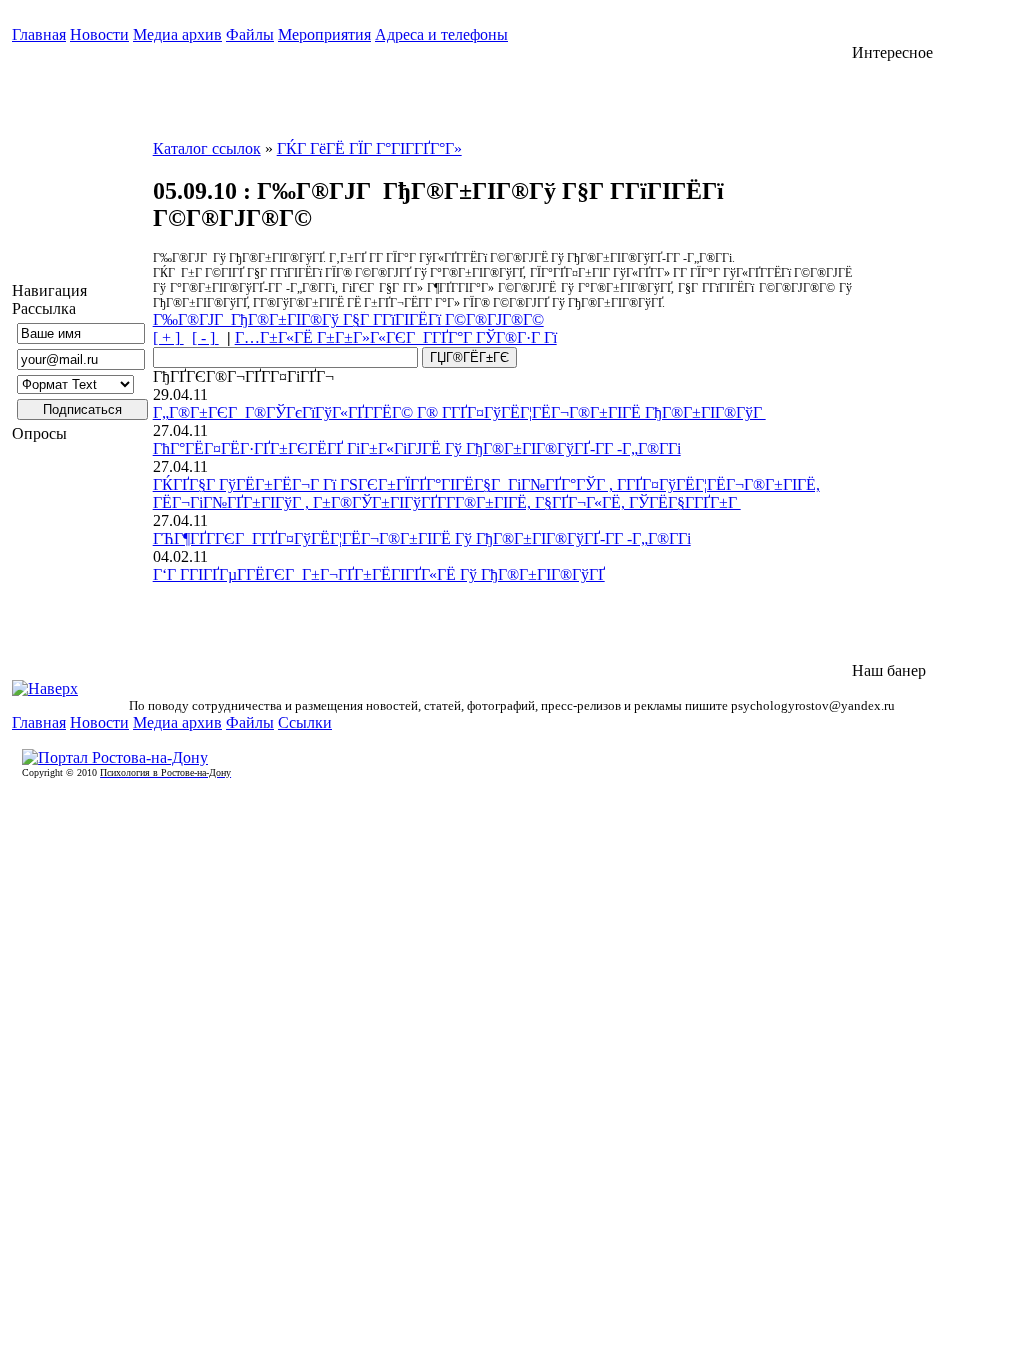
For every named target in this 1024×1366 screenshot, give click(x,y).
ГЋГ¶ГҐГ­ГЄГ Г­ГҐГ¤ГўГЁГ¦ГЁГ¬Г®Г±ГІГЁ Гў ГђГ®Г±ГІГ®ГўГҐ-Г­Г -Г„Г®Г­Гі (422, 538)
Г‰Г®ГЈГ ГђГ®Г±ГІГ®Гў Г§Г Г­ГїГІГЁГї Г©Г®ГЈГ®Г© (348, 319)
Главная (39, 34)
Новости (99, 34)
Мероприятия (324, 34)
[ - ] (205, 337)
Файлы (250, 34)
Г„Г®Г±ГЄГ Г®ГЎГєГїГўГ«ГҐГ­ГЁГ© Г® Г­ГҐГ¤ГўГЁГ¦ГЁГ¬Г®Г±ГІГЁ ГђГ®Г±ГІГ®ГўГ (459, 412)
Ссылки (305, 722)
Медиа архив (177, 34)
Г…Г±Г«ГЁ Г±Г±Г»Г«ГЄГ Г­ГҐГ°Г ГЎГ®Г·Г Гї (396, 337)
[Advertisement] (932, 362)
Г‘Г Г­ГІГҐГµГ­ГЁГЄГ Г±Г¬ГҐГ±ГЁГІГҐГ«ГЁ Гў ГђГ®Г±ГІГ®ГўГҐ (379, 574)
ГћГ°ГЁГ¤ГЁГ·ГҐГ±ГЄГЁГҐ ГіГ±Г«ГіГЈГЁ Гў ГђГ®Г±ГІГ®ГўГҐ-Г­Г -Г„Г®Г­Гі (417, 448)
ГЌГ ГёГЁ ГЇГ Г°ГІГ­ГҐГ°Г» (369, 148)
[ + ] (168, 337)
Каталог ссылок (207, 148)
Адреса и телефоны (441, 34)
